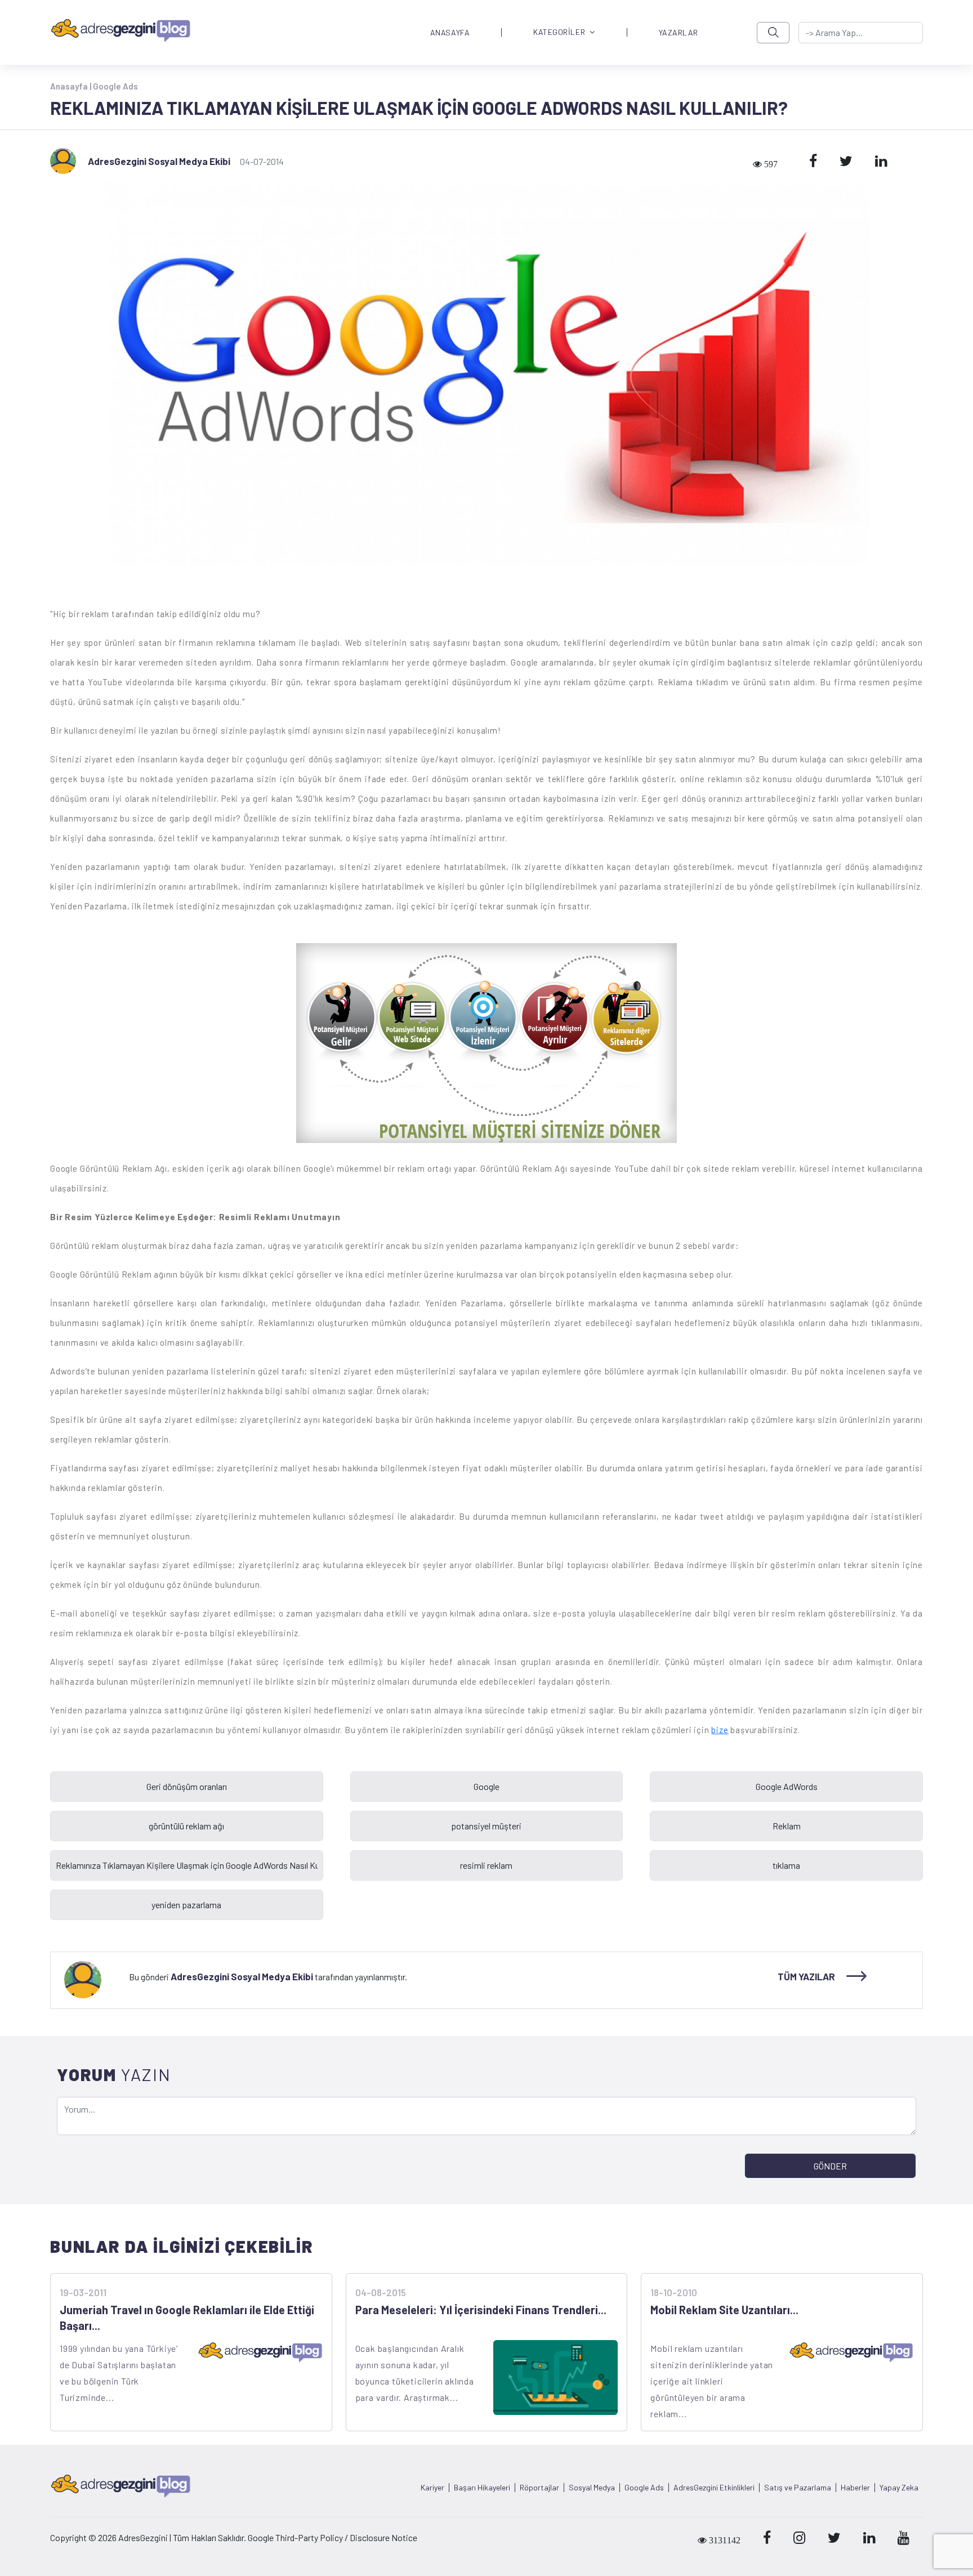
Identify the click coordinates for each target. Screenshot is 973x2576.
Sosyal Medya (592, 2488)
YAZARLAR (679, 33)
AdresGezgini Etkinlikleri (714, 2488)
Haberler (855, 2488)
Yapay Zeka (899, 2488)
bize (720, 1730)
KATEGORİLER (559, 32)
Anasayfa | (72, 86)
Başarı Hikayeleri (482, 2488)
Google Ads (115, 86)
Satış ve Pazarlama (798, 2488)
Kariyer (432, 2488)
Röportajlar (539, 2488)
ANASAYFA (450, 33)
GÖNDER (830, 2166)
